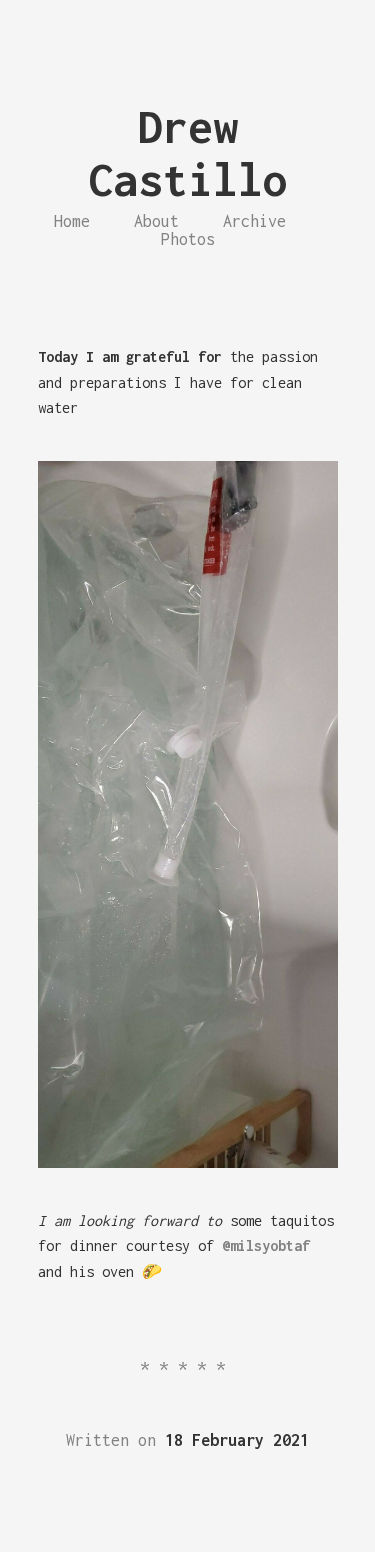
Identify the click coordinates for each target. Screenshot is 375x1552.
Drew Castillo (188, 153)
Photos (188, 239)
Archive (254, 221)
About (156, 221)
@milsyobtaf (266, 1245)
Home (72, 221)
